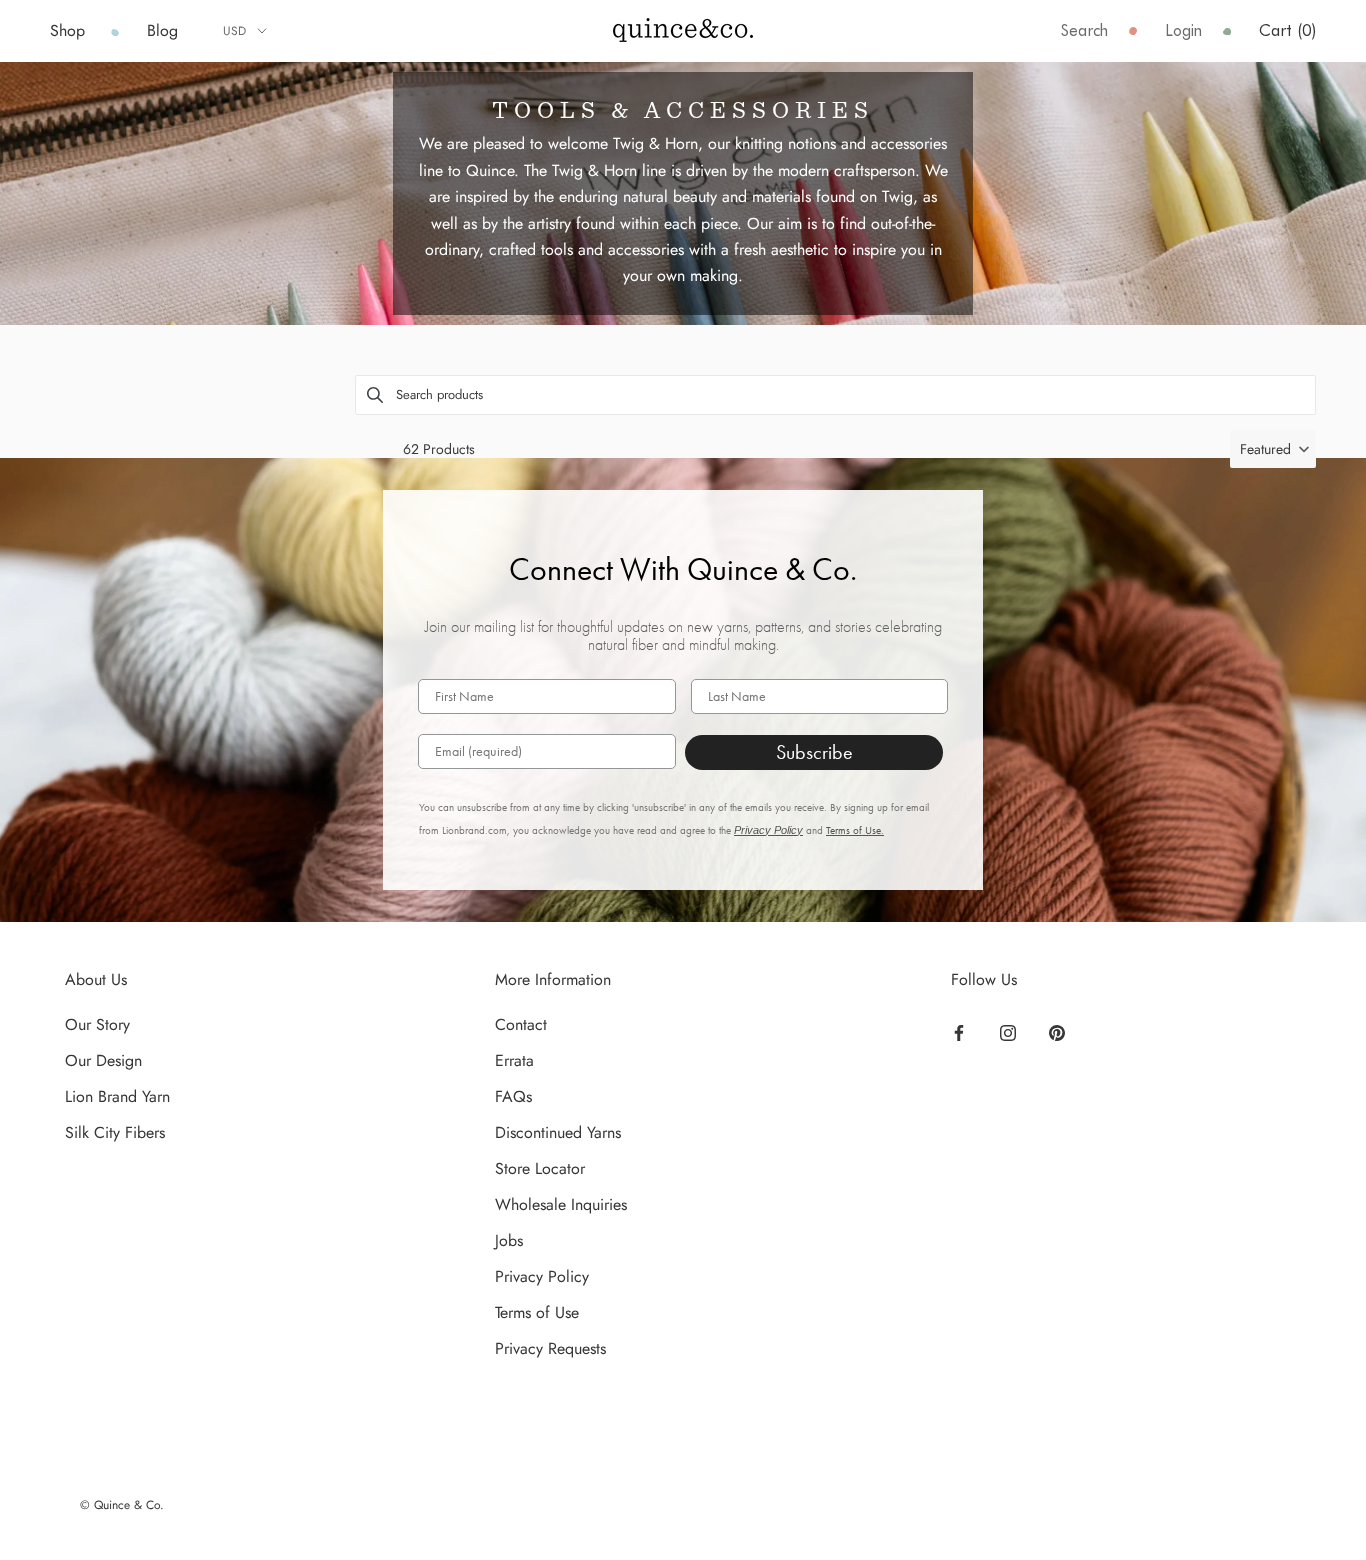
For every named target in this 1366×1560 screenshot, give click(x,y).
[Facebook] (959, 1032)
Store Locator (540, 1168)
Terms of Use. (855, 830)
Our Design (103, 1060)
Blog (162, 30)
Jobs (509, 1240)
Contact (521, 1024)
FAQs (513, 1096)
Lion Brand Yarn (117, 1096)
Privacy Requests (550, 1348)
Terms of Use (537, 1312)
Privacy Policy (768, 830)
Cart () (1287, 30)
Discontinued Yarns (558, 1132)
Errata (514, 1060)
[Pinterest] (1057, 1032)
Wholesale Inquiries (561, 1204)
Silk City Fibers (115, 1132)
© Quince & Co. (122, 1505)
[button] (1273, 449)
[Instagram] (1008, 1032)
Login (1183, 30)
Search (1084, 30)
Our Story (97, 1024)
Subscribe (814, 752)
